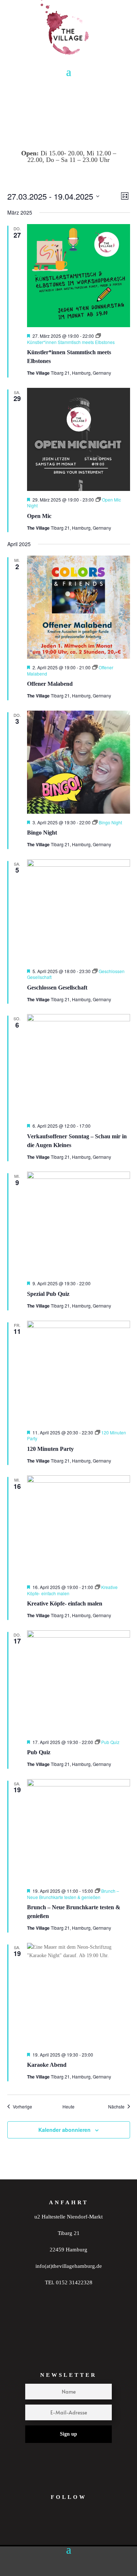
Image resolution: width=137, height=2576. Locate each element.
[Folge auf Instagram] (50, 2529)
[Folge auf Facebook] (79, 2529)
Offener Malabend (50, 684)
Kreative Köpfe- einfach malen (65, 1603)
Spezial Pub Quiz (48, 1294)
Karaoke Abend (47, 2065)
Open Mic (39, 516)
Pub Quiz (39, 1752)
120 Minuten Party (50, 1449)
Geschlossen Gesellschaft (57, 988)
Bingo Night (42, 833)
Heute (68, 2107)
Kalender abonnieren (64, 2130)
